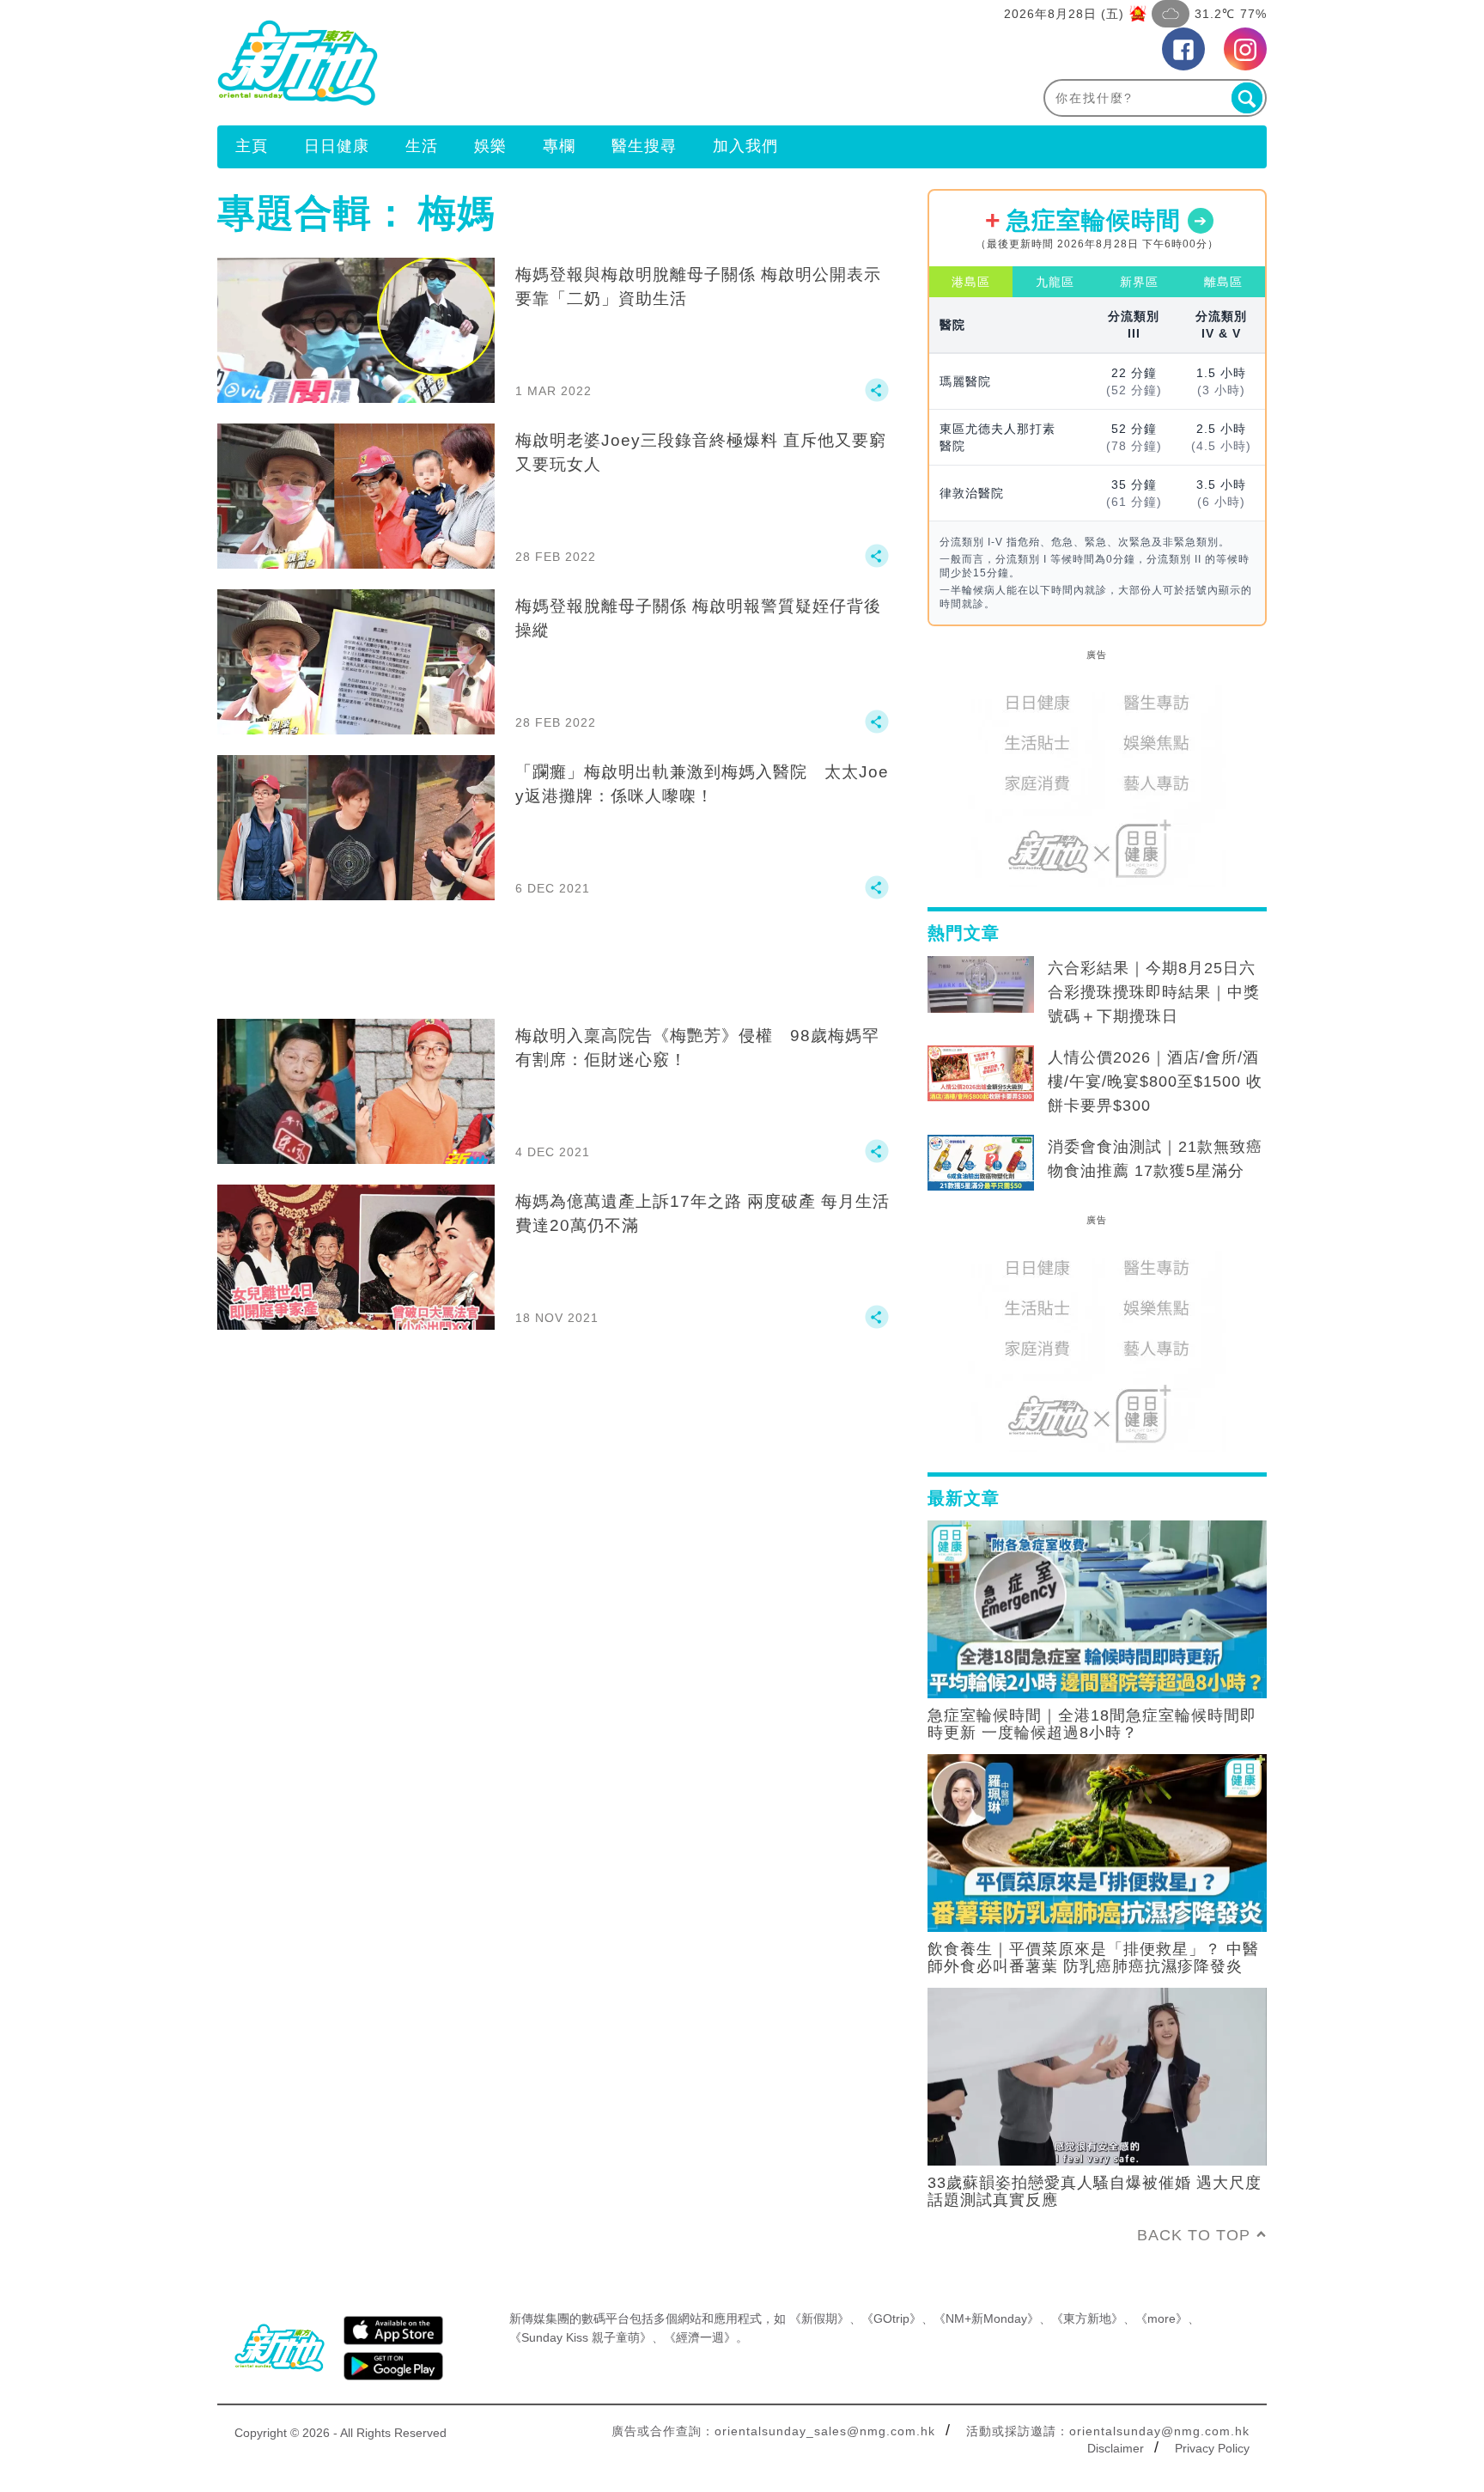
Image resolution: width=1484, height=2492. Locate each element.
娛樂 (490, 146)
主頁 (252, 146)
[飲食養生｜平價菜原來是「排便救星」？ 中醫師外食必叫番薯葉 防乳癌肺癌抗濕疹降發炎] (1097, 1842)
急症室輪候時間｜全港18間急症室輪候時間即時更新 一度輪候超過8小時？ (1092, 1724)
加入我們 (745, 146)
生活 (422, 146)
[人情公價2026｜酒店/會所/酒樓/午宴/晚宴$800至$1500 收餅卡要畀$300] (981, 1074)
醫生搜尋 (644, 146)
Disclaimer (1116, 2448)
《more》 (1162, 2318)
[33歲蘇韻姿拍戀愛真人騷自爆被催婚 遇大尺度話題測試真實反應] (1097, 2075)
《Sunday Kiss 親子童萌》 (581, 2337)
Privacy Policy (1212, 2448)
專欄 (559, 146)
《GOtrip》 (891, 2318)
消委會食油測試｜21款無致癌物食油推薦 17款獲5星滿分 (1155, 1159)
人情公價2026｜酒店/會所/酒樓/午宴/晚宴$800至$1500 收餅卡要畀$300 (1155, 1081)
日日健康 (337, 146)
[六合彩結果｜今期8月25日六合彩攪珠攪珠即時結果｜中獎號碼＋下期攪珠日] (981, 984)
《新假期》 (819, 2318)
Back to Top (1194, 2235)
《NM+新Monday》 (986, 2318)
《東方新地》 (1087, 2318)
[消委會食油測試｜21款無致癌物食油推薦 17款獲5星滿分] (981, 1163)
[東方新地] (480, 63)
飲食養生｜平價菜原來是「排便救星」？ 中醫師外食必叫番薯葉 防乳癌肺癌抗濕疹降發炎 (1093, 1958)
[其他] (877, 398)
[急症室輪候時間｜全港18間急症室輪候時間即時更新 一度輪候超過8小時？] (1097, 1608)
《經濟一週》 (700, 2337)
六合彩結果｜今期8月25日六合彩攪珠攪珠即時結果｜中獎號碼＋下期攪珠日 (1154, 992)
